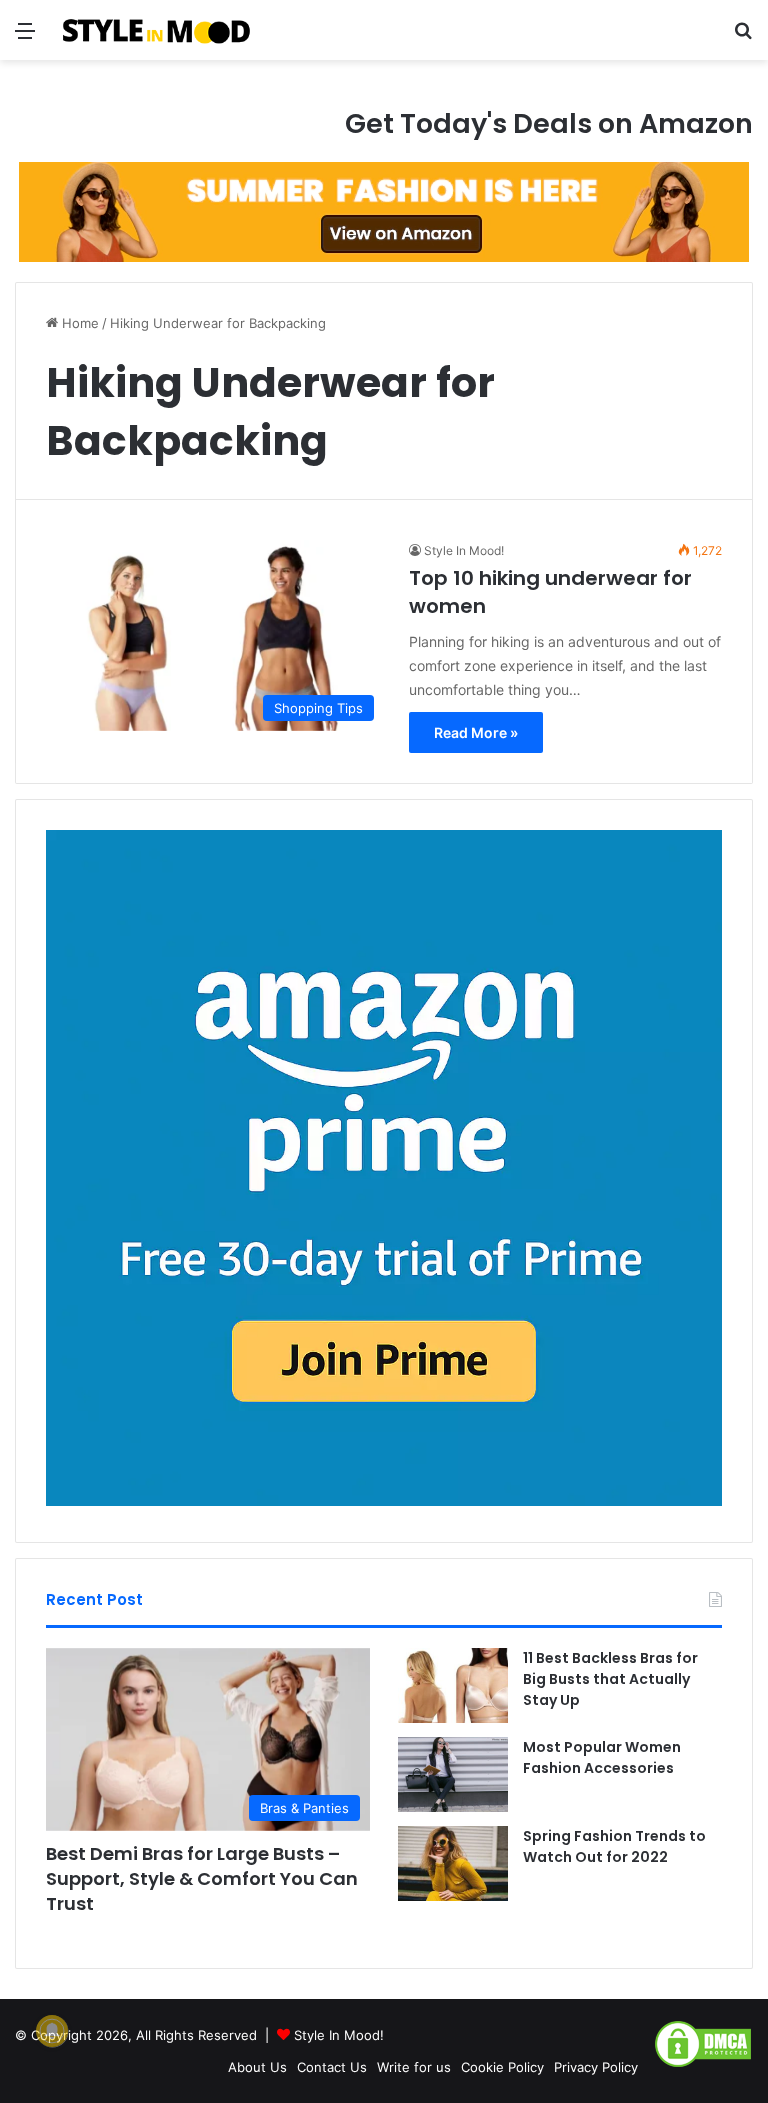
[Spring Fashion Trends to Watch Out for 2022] (453, 1863)
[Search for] (743, 37)
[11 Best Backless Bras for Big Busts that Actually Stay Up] (453, 1685)
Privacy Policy (596, 2067)
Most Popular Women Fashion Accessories (602, 1757)
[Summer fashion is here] (384, 211)
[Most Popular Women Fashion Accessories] (453, 1774)
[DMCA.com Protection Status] (703, 2064)
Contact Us (332, 2067)
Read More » (476, 732)
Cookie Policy (502, 2067)
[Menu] (25, 37)
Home (78, 323)
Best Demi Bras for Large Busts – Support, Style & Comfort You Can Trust (202, 1878)
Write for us (414, 2067)
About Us (257, 2067)
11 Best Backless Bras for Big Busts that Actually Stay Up (610, 1679)
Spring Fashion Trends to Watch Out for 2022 (614, 1846)
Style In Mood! (464, 550)
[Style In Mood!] (156, 30)
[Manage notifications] (52, 2031)
